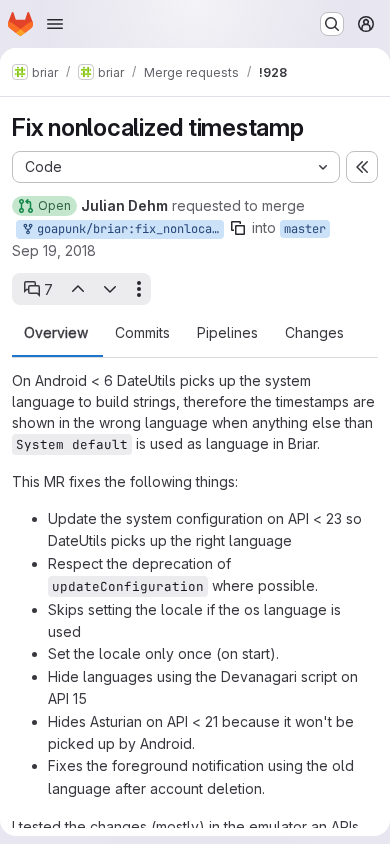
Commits (142, 333)
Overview (56, 333)
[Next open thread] (110, 289)
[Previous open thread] (77, 289)
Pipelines (227, 333)
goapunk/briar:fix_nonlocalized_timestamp (127, 229)
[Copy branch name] (238, 228)
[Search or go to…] (332, 24)
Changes (314, 333)
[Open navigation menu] (55, 24)
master (305, 229)
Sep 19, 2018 (54, 250)
